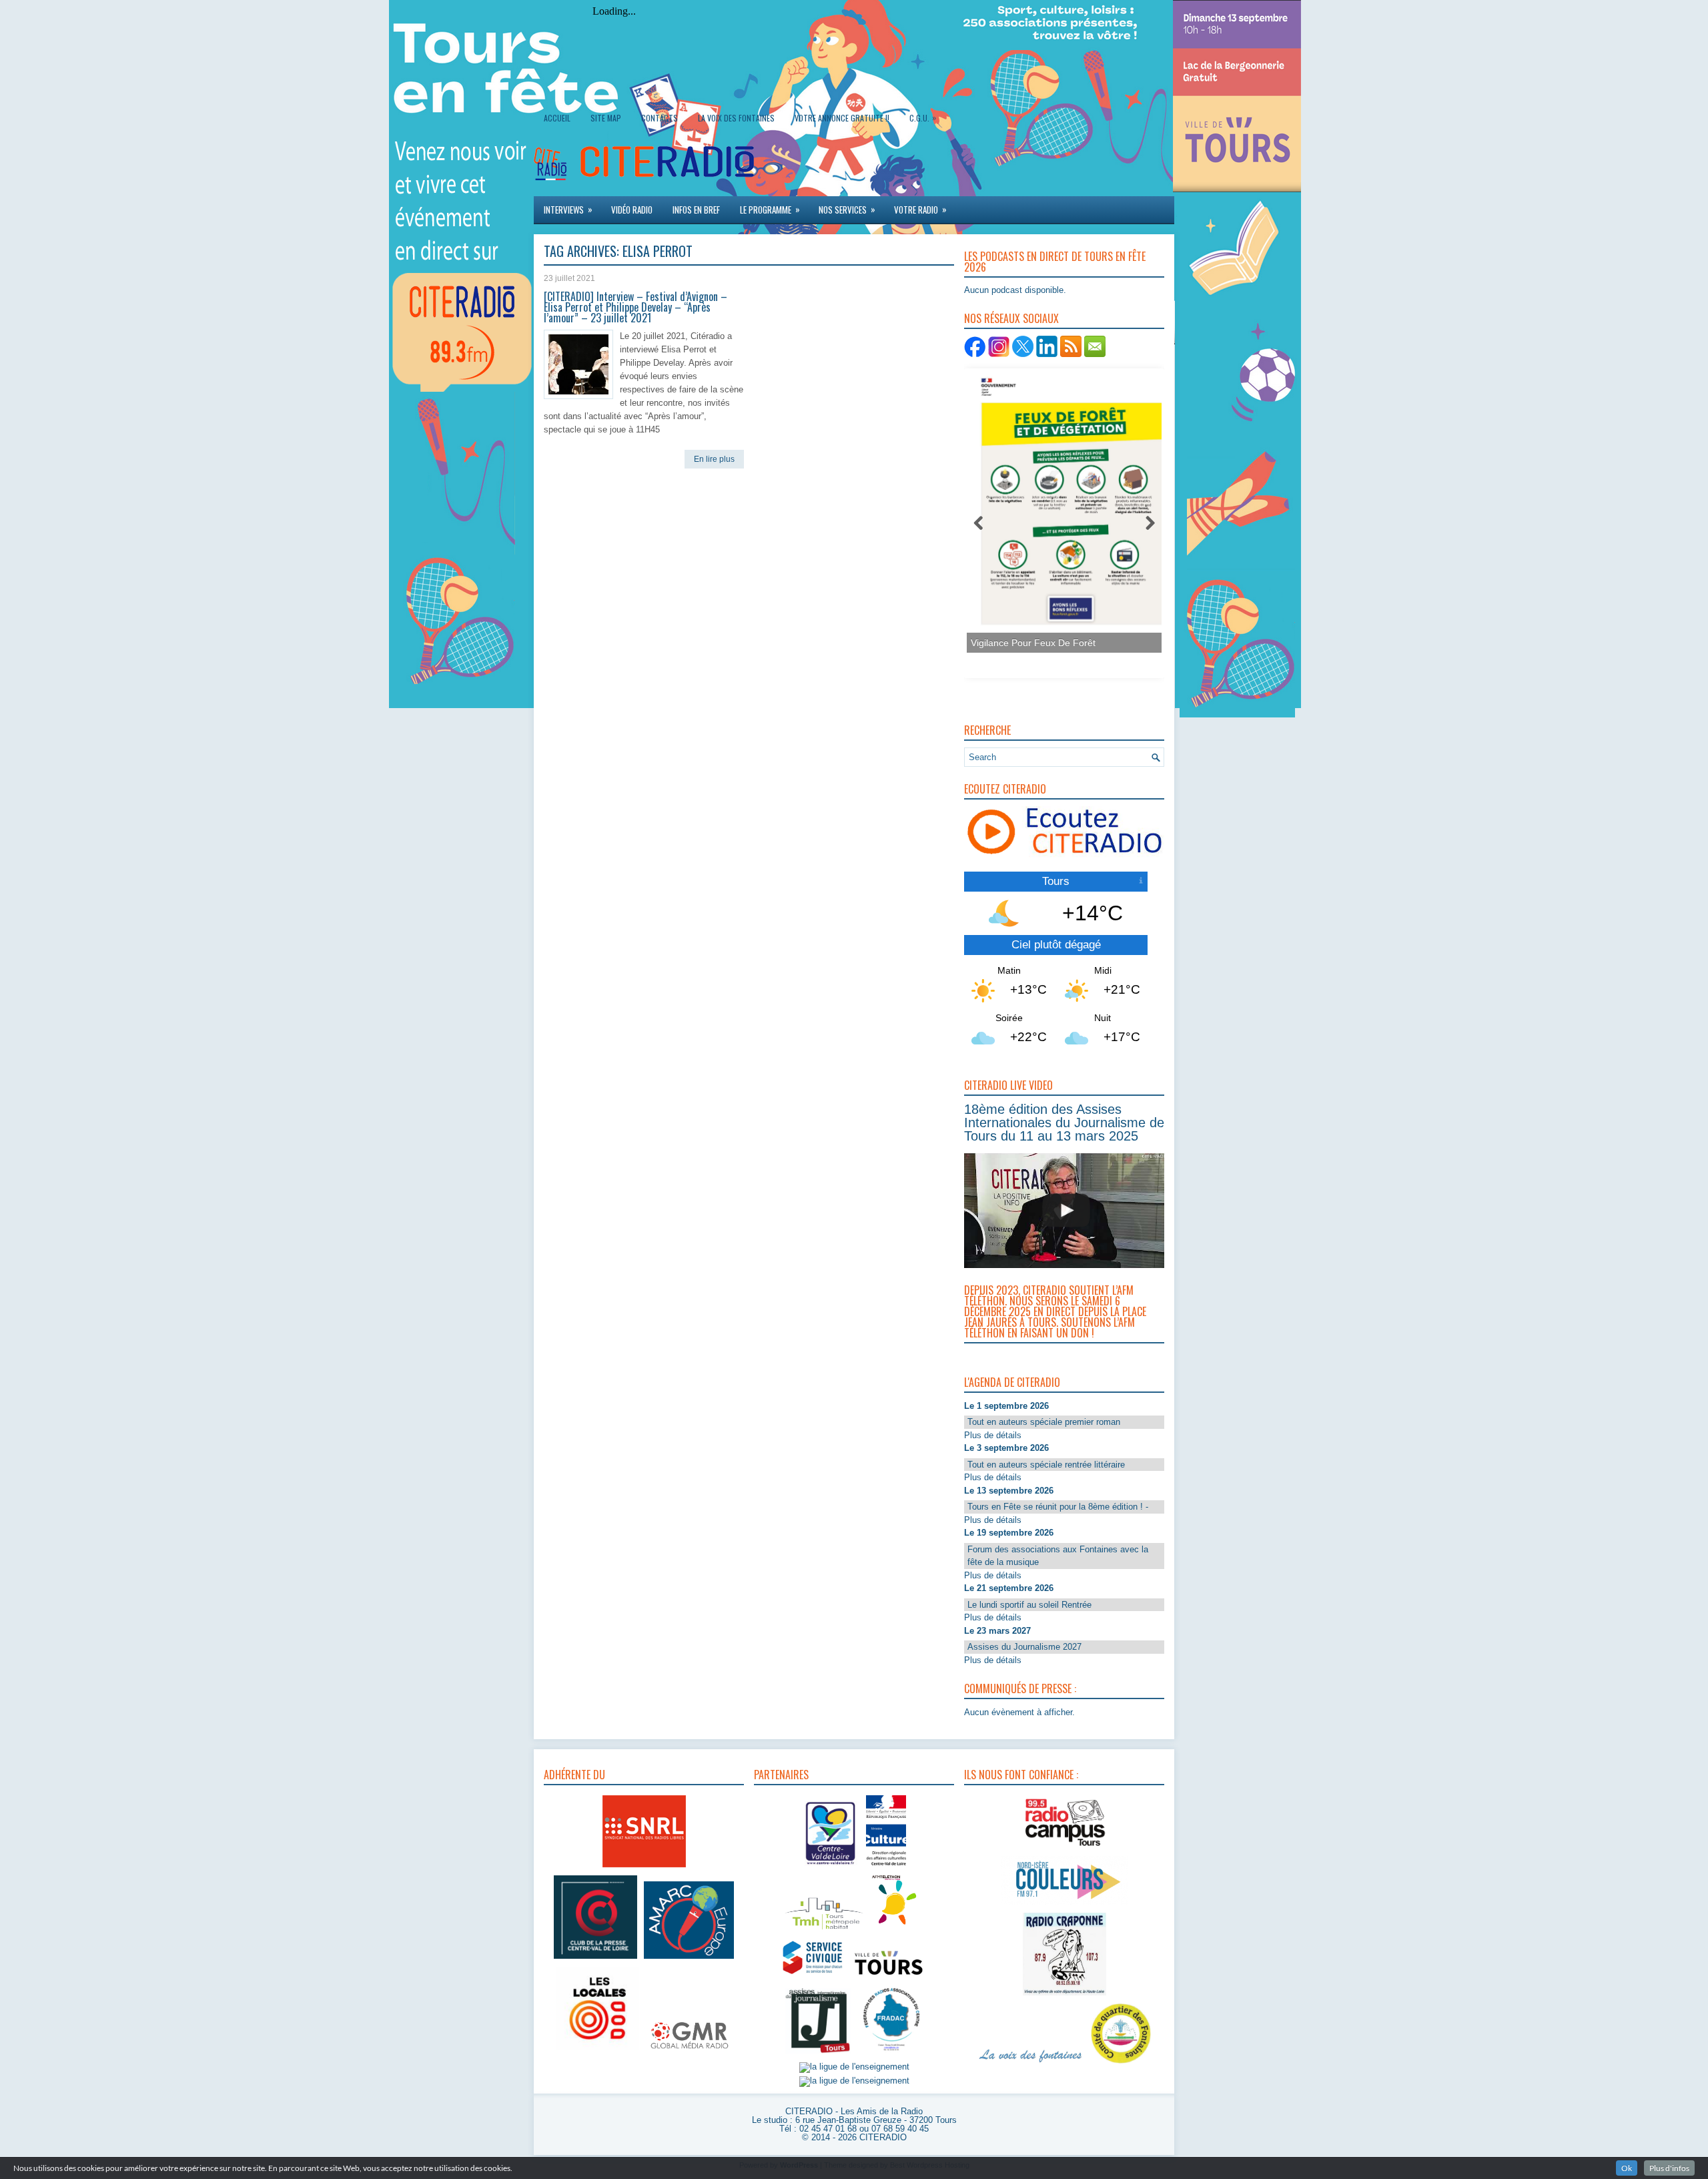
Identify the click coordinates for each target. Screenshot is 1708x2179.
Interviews (568, 209)
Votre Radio (920, 209)
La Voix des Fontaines (736, 118)
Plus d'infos (1669, 2168)
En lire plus (714, 459)
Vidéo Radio (632, 210)
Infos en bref (696, 210)
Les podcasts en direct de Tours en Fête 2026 (1055, 262)
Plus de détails (993, 1435)
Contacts (660, 118)
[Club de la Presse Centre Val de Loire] (595, 1959)
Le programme (770, 209)
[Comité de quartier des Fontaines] (1121, 2064)
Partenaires (781, 1775)
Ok (1627, 2168)
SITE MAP (606, 118)
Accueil (557, 118)
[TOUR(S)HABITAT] (824, 1930)
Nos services (847, 209)
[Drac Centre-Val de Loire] (831, 1867)
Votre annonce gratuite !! (842, 118)
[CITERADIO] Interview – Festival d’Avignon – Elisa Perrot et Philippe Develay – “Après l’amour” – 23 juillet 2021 (635, 307)
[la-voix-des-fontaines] (1031, 2064)
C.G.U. (923, 117)
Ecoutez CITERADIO (1005, 789)
